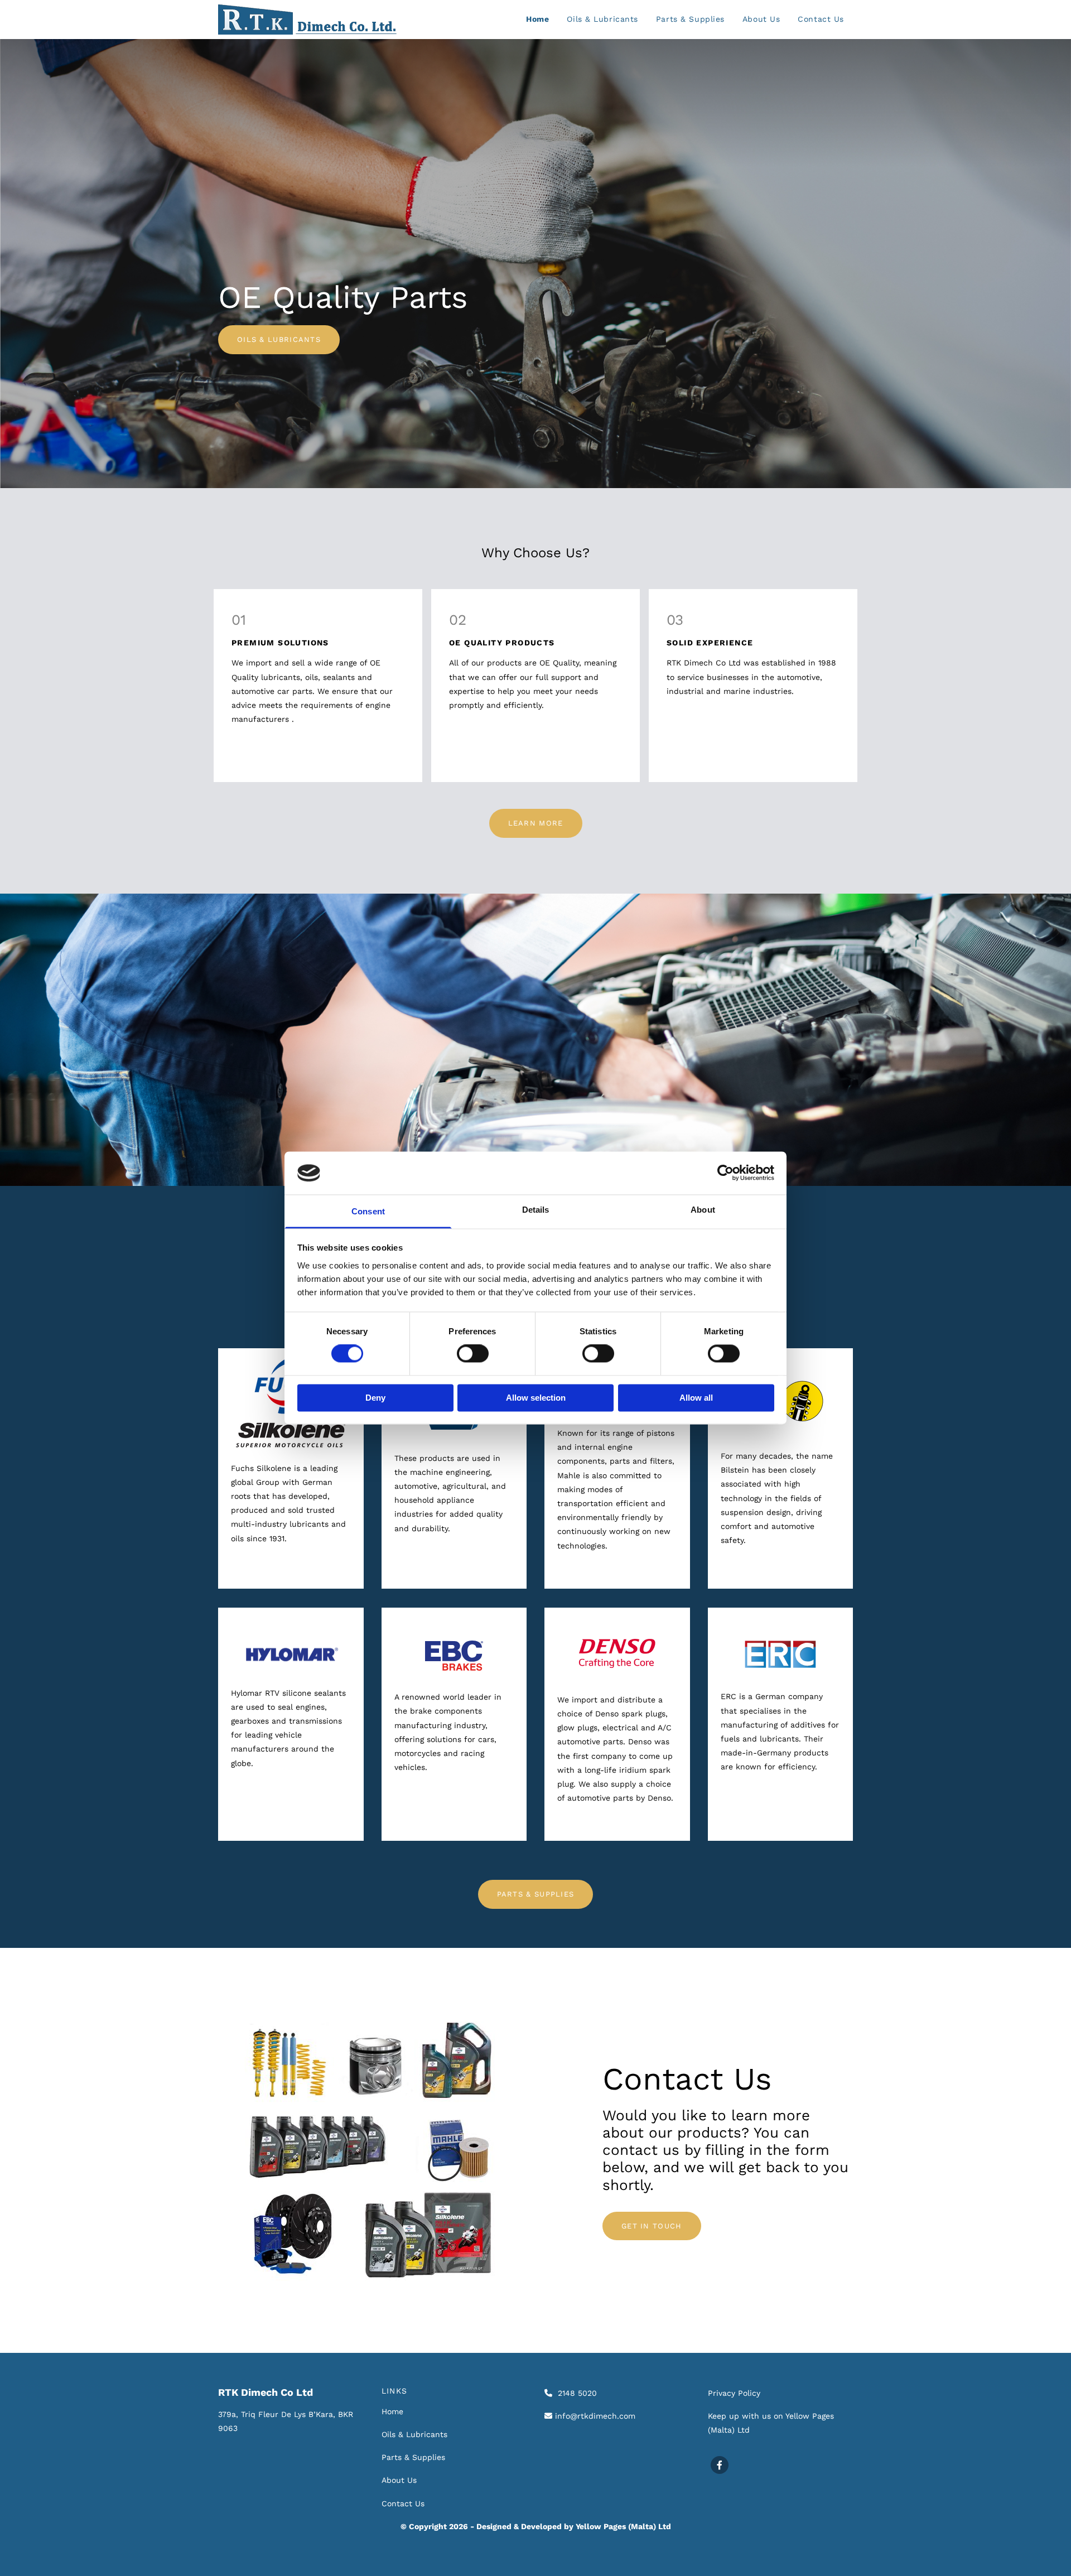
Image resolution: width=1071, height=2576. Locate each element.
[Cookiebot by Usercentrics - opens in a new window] (725, 1173)
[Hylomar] (291, 1654)
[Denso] (617, 1653)
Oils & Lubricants (602, 19)
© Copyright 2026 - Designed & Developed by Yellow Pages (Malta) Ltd (536, 2526)
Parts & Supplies (690, 19)
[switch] (473, 1354)
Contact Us (821, 19)
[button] (279, 340)
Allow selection (536, 1398)
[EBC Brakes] (454, 1656)
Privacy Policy (734, 2393)
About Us (761, 19)
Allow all (696, 1398)
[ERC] (781, 1655)
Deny (375, 1398)
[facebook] (720, 2465)
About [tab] (703, 1210)
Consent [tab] (368, 1211)
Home (537, 19)
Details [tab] (536, 1210)
